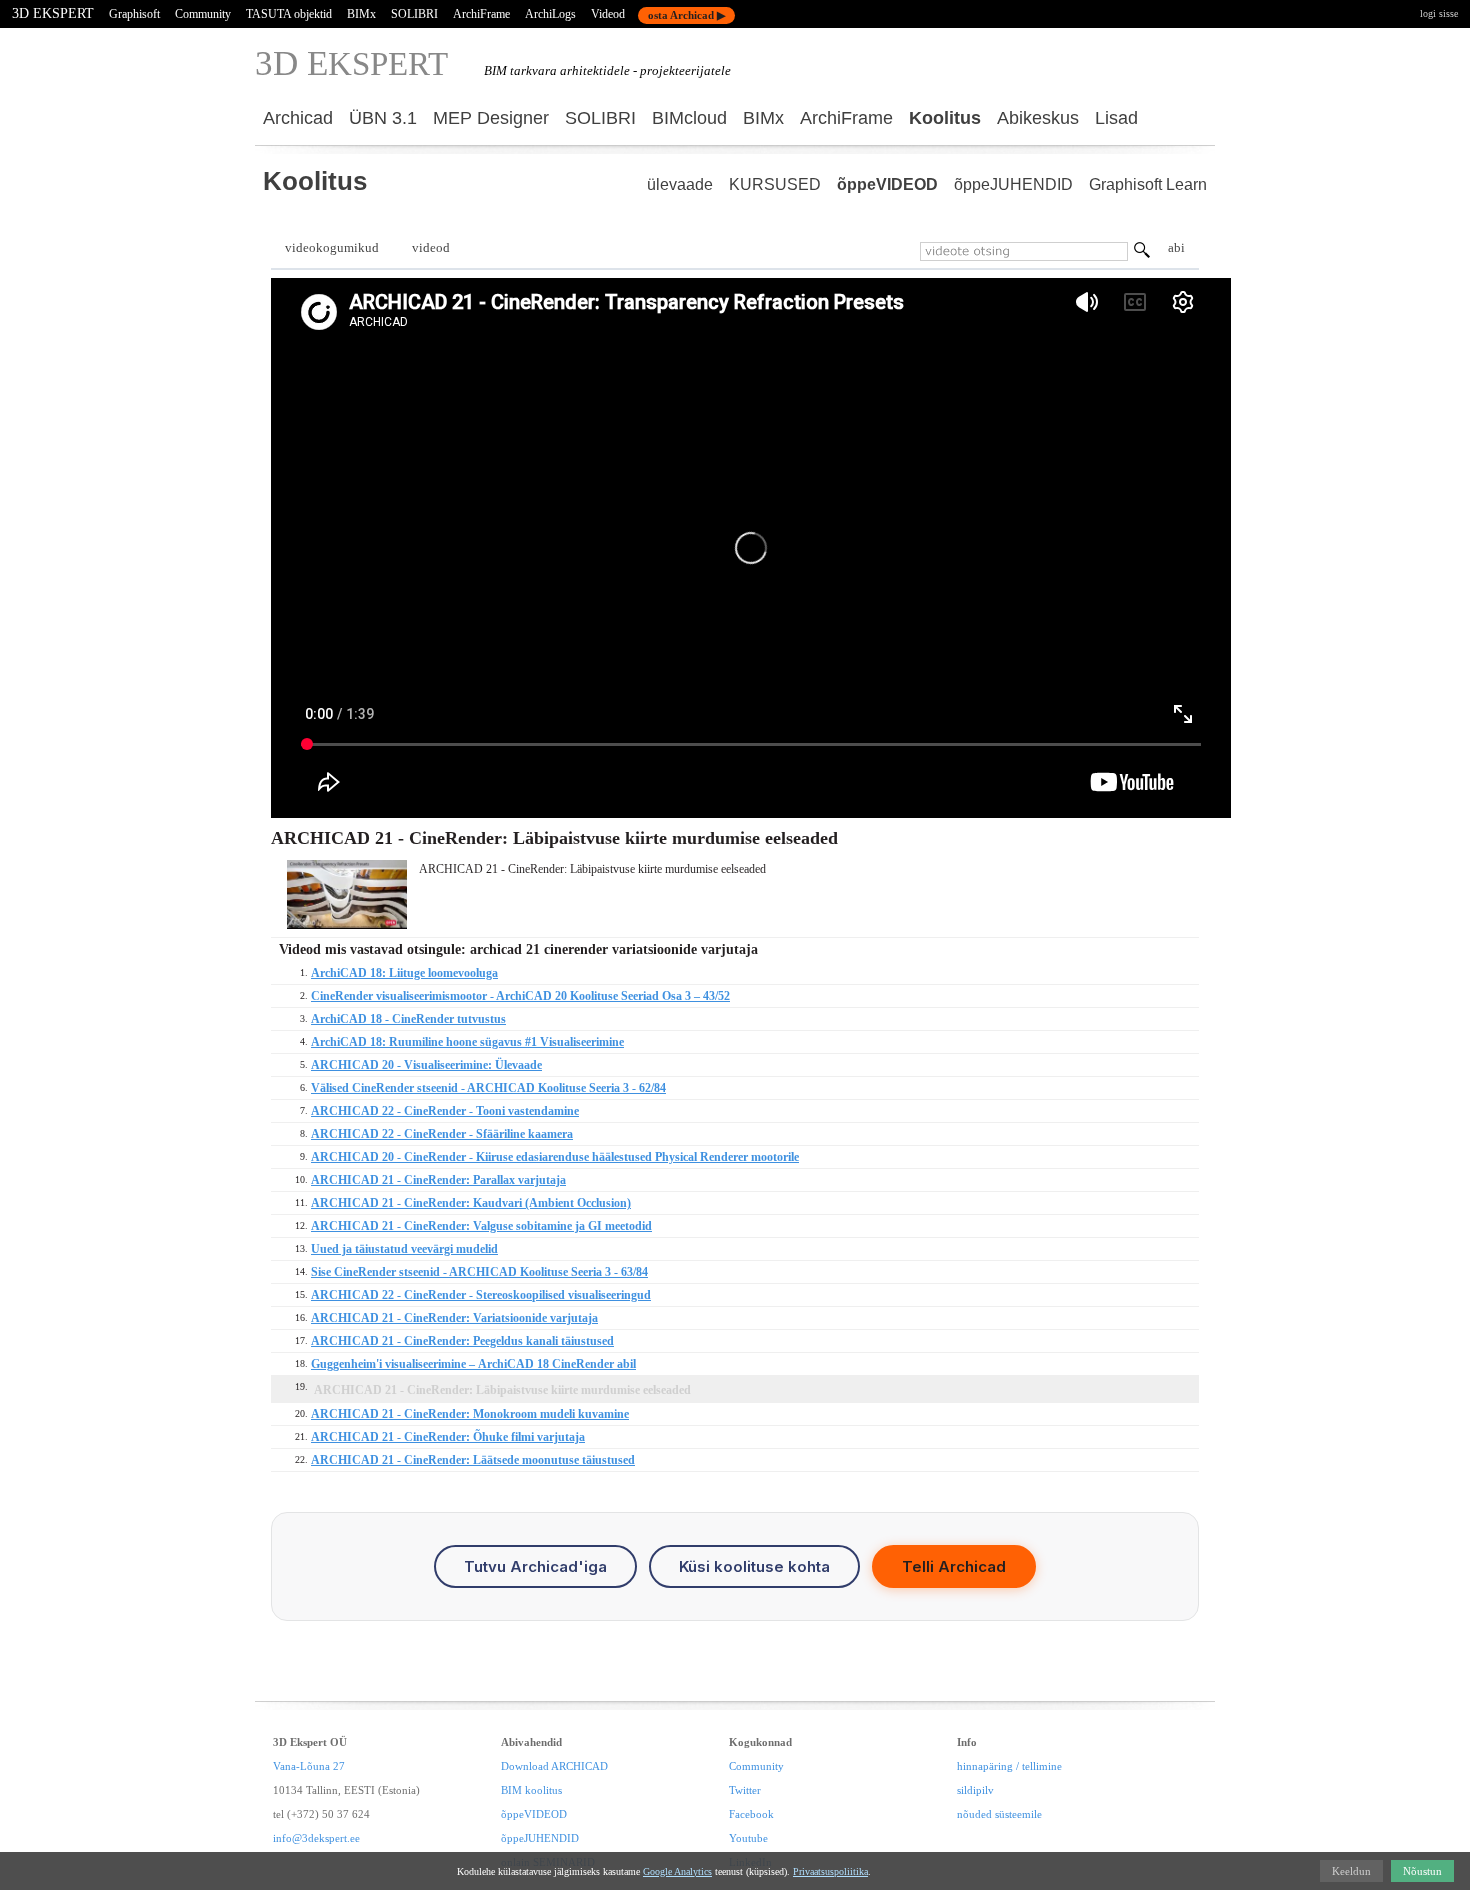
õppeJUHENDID (1013, 184)
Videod (608, 14)
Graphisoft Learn (1148, 184)
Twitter (745, 1790)
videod (431, 247)
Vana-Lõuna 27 (309, 1766)
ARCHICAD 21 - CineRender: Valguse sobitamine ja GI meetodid (481, 1226)
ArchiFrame (481, 14)
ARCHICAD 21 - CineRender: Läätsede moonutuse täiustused (473, 1460)
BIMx (361, 14)
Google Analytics (677, 1871)
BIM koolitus (531, 1790)
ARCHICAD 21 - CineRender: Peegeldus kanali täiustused (462, 1341)
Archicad (298, 118)
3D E (351, 63)
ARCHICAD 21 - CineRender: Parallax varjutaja (438, 1180)
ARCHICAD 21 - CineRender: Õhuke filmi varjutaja (448, 1437)
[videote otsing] (1142, 253)
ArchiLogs (550, 14)
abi (1176, 247)
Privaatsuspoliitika (830, 1871)
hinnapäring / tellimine (1009, 1766)
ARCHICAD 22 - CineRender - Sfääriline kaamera (442, 1134)
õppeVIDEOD (887, 184)
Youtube (748, 1838)
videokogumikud (332, 247)
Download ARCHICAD (554, 1766)
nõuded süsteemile (999, 1814)
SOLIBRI (414, 14)
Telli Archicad (954, 1566)
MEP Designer (491, 118)
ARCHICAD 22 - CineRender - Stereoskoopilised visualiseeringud (481, 1295)
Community (203, 14)
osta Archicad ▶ (686, 15)
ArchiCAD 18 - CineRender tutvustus (408, 1019)
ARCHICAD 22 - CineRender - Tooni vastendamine (445, 1111)
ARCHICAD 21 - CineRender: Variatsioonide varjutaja (454, 1318)
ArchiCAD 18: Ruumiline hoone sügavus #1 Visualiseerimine (467, 1042)
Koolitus (945, 118)
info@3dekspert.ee (316, 1838)
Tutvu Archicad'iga (535, 1566)
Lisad (1116, 118)
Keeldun (1351, 1871)
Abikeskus (1038, 118)
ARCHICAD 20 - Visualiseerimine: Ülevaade (426, 1065)
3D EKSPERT (53, 13)
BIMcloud (689, 118)
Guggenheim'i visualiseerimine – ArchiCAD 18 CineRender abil (473, 1364)
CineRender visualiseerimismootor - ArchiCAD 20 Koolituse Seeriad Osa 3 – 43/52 (520, 996)
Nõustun (1422, 1871)
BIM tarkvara (520, 70)
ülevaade (680, 184)
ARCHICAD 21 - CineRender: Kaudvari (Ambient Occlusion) (471, 1203)
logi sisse (1439, 13)
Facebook (751, 1814)
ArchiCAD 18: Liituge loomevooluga (404, 973)
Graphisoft (134, 14)
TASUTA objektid (289, 14)
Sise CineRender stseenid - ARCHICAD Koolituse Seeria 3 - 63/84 (479, 1272)
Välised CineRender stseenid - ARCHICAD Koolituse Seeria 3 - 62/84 (488, 1088)
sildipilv (975, 1790)
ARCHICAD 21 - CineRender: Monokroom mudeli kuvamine (470, 1414)
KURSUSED (775, 184)
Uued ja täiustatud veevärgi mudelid (404, 1249)
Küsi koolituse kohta (754, 1566)
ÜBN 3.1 (383, 118)
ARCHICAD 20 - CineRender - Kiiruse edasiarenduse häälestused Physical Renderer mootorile (555, 1157)
